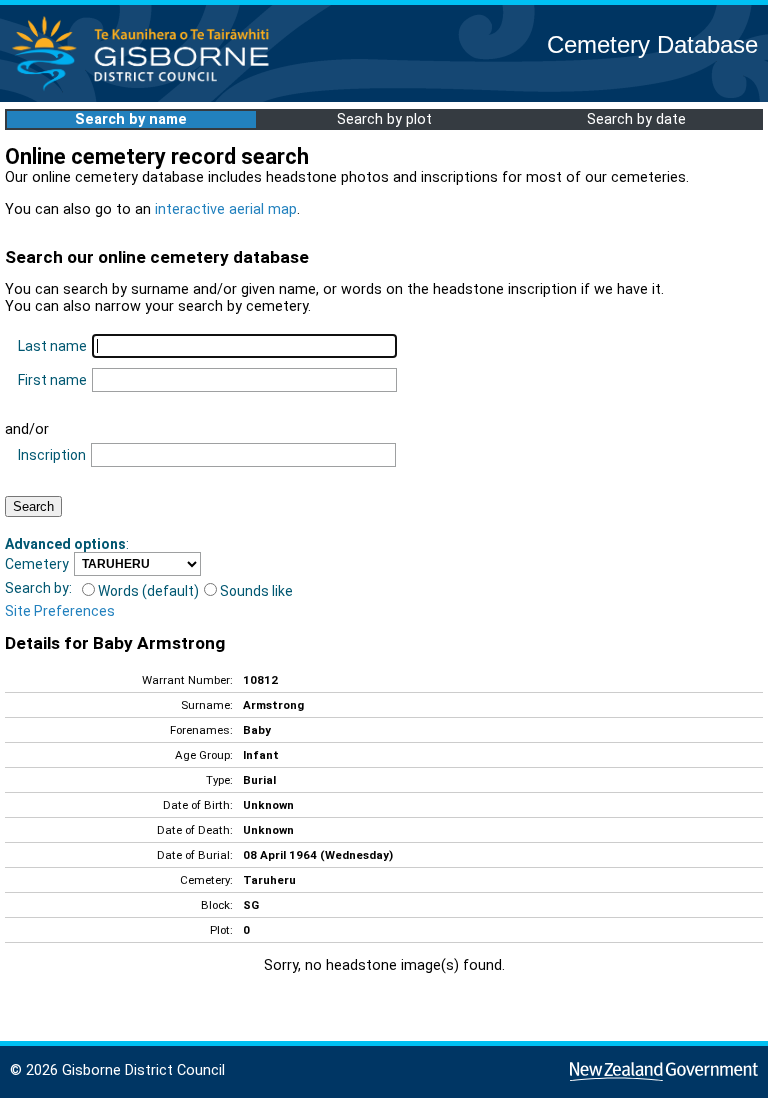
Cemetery (37, 564)
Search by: (38, 588)
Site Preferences (60, 611)
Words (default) (148, 591)
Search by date (636, 119)
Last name (52, 346)
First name (52, 380)
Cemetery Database (652, 44)
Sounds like (256, 591)
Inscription (52, 455)
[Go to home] (146, 89)
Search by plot (384, 119)
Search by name (131, 119)
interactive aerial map (226, 209)
